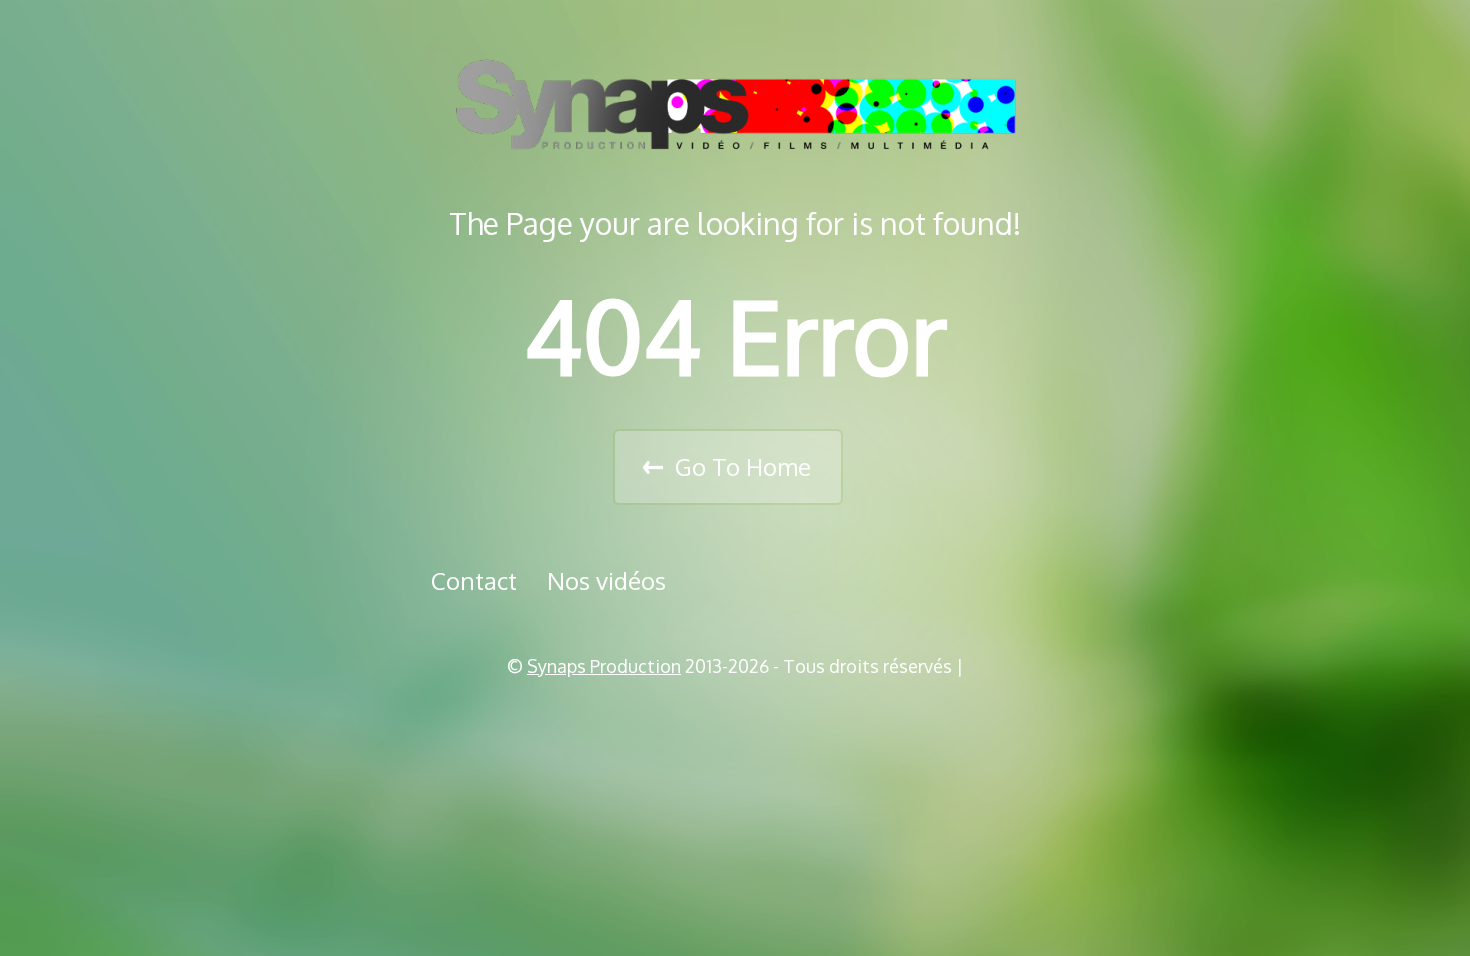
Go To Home (743, 466)
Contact (474, 580)
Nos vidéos (606, 580)
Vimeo (742, 717)
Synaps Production (604, 666)
